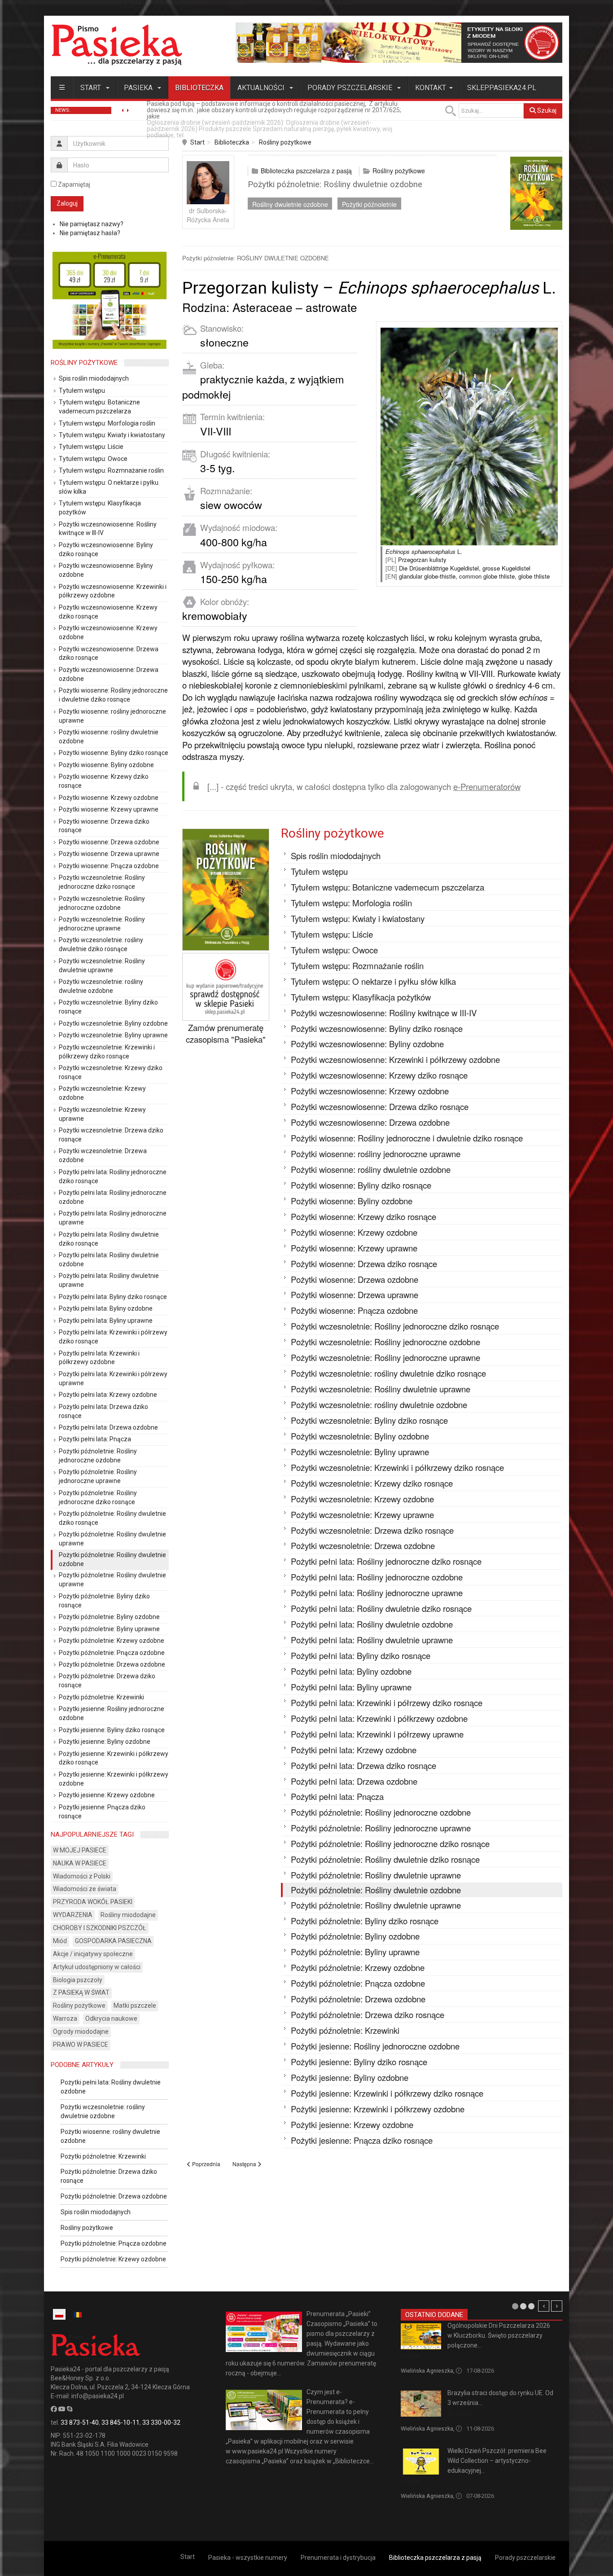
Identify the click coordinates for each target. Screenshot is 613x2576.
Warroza (65, 2019)
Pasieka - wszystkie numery (248, 2558)
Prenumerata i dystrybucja (338, 2558)
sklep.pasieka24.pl (502, 88)
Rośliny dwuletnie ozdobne (290, 204)
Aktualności (262, 88)
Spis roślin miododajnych (96, 2212)
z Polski (411, 2356)
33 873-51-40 (80, 2422)
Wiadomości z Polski (82, 1876)
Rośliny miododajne (128, 1915)
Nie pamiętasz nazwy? (92, 224)
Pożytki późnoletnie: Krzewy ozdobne (113, 2259)
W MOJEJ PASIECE (80, 1850)
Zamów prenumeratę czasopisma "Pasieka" (226, 1033)
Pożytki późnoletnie (369, 204)
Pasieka (139, 88)
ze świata (460, 2414)
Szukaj (546, 110)
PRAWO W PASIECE (81, 2045)
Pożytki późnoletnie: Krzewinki (103, 2156)
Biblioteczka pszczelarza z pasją (306, 171)
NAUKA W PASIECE (80, 1863)
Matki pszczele (135, 2006)
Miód (60, 1941)
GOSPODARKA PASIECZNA (113, 1941)
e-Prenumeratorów (487, 786)
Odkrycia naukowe (111, 2019)
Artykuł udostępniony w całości (97, 1967)
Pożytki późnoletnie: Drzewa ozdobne (114, 2196)
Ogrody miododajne (81, 2032)
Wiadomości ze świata (85, 1889)
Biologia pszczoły (78, 1980)
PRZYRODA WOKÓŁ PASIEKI (93, 1902)
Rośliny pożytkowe (285, 142)
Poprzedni (544, 2306)
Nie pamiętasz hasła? (90, 233)
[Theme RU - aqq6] (117, 45)
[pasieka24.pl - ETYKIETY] (399, 42)
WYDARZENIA (73, 1915)
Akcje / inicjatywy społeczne (93, 1954)
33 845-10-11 (120, 2422)
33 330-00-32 (161, 2422)
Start (92, 88)
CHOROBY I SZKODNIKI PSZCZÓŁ (100, 1928)
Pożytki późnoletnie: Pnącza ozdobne (114, 2243)
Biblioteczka (199, 88)
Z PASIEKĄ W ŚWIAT (81, 1992)
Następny (557, 2306)
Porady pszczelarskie (351, 88)
